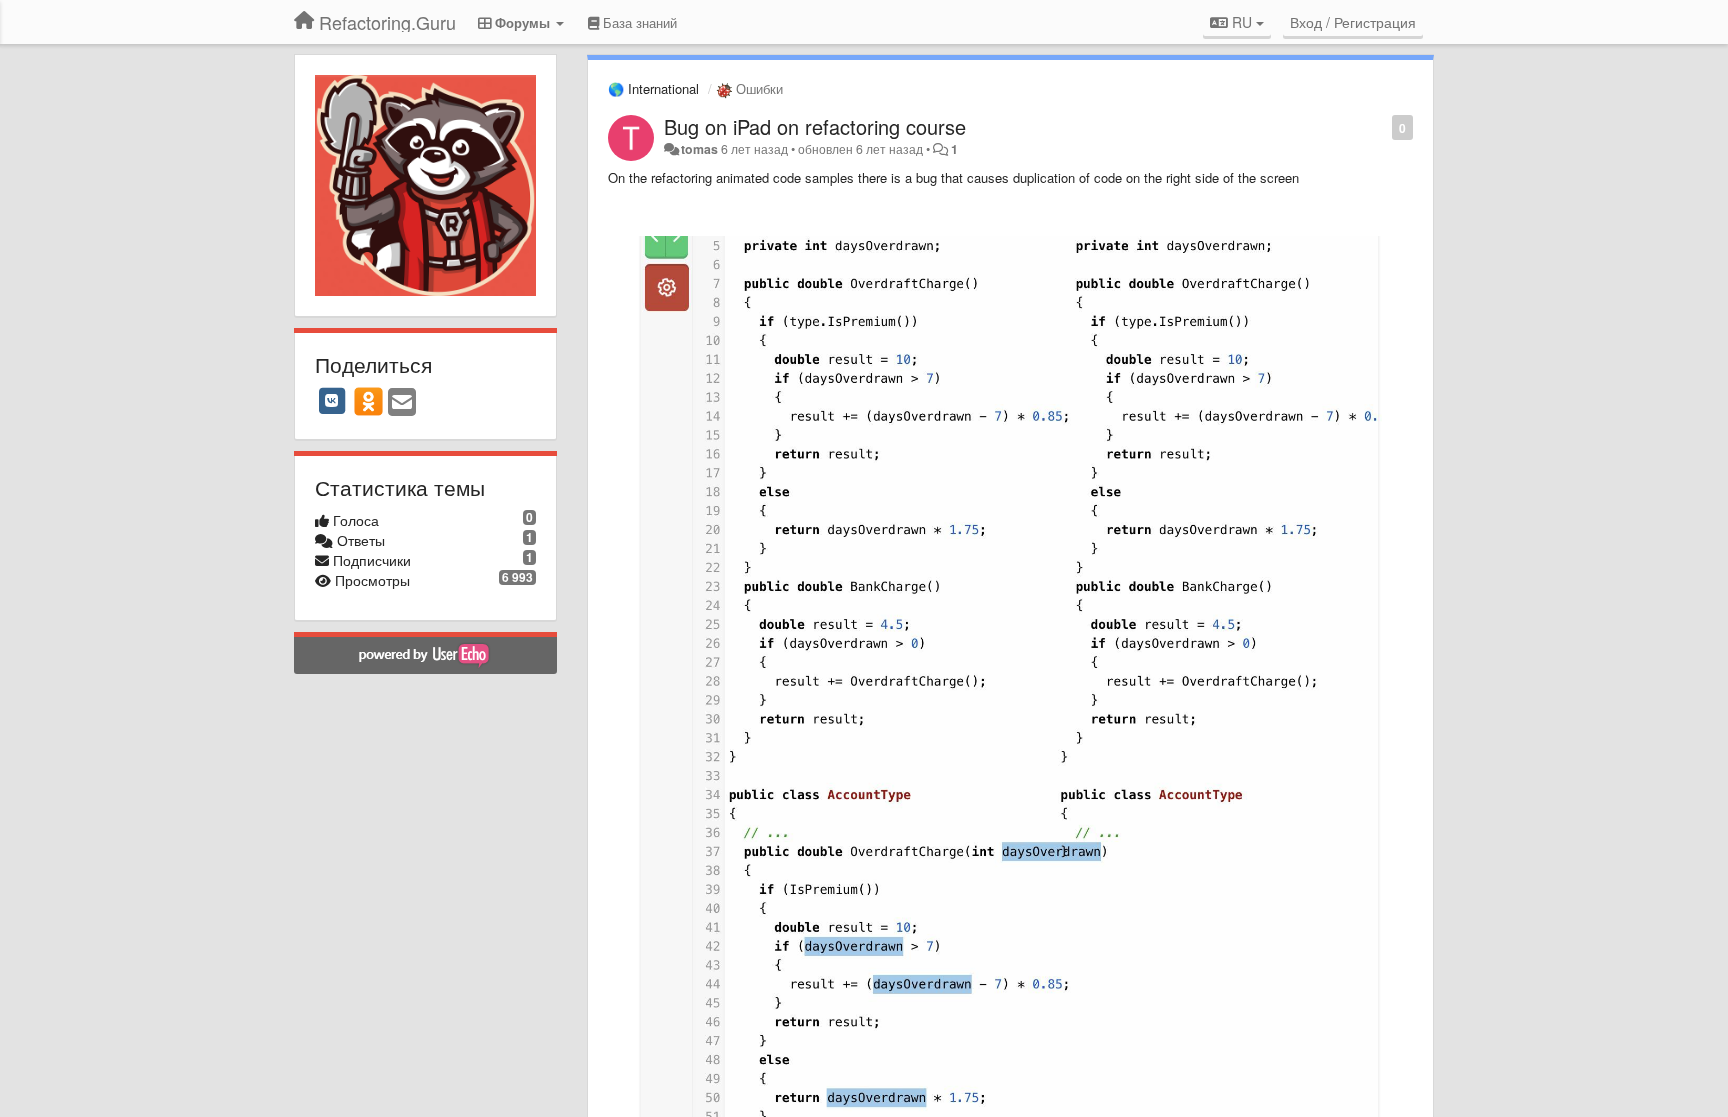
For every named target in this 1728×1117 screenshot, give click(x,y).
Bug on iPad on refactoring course (815, 126)
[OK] (368, 401)
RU (1242, 22)
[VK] (332, 401)
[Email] (402, 403)
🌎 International (653, 88)
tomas (699, 149)
